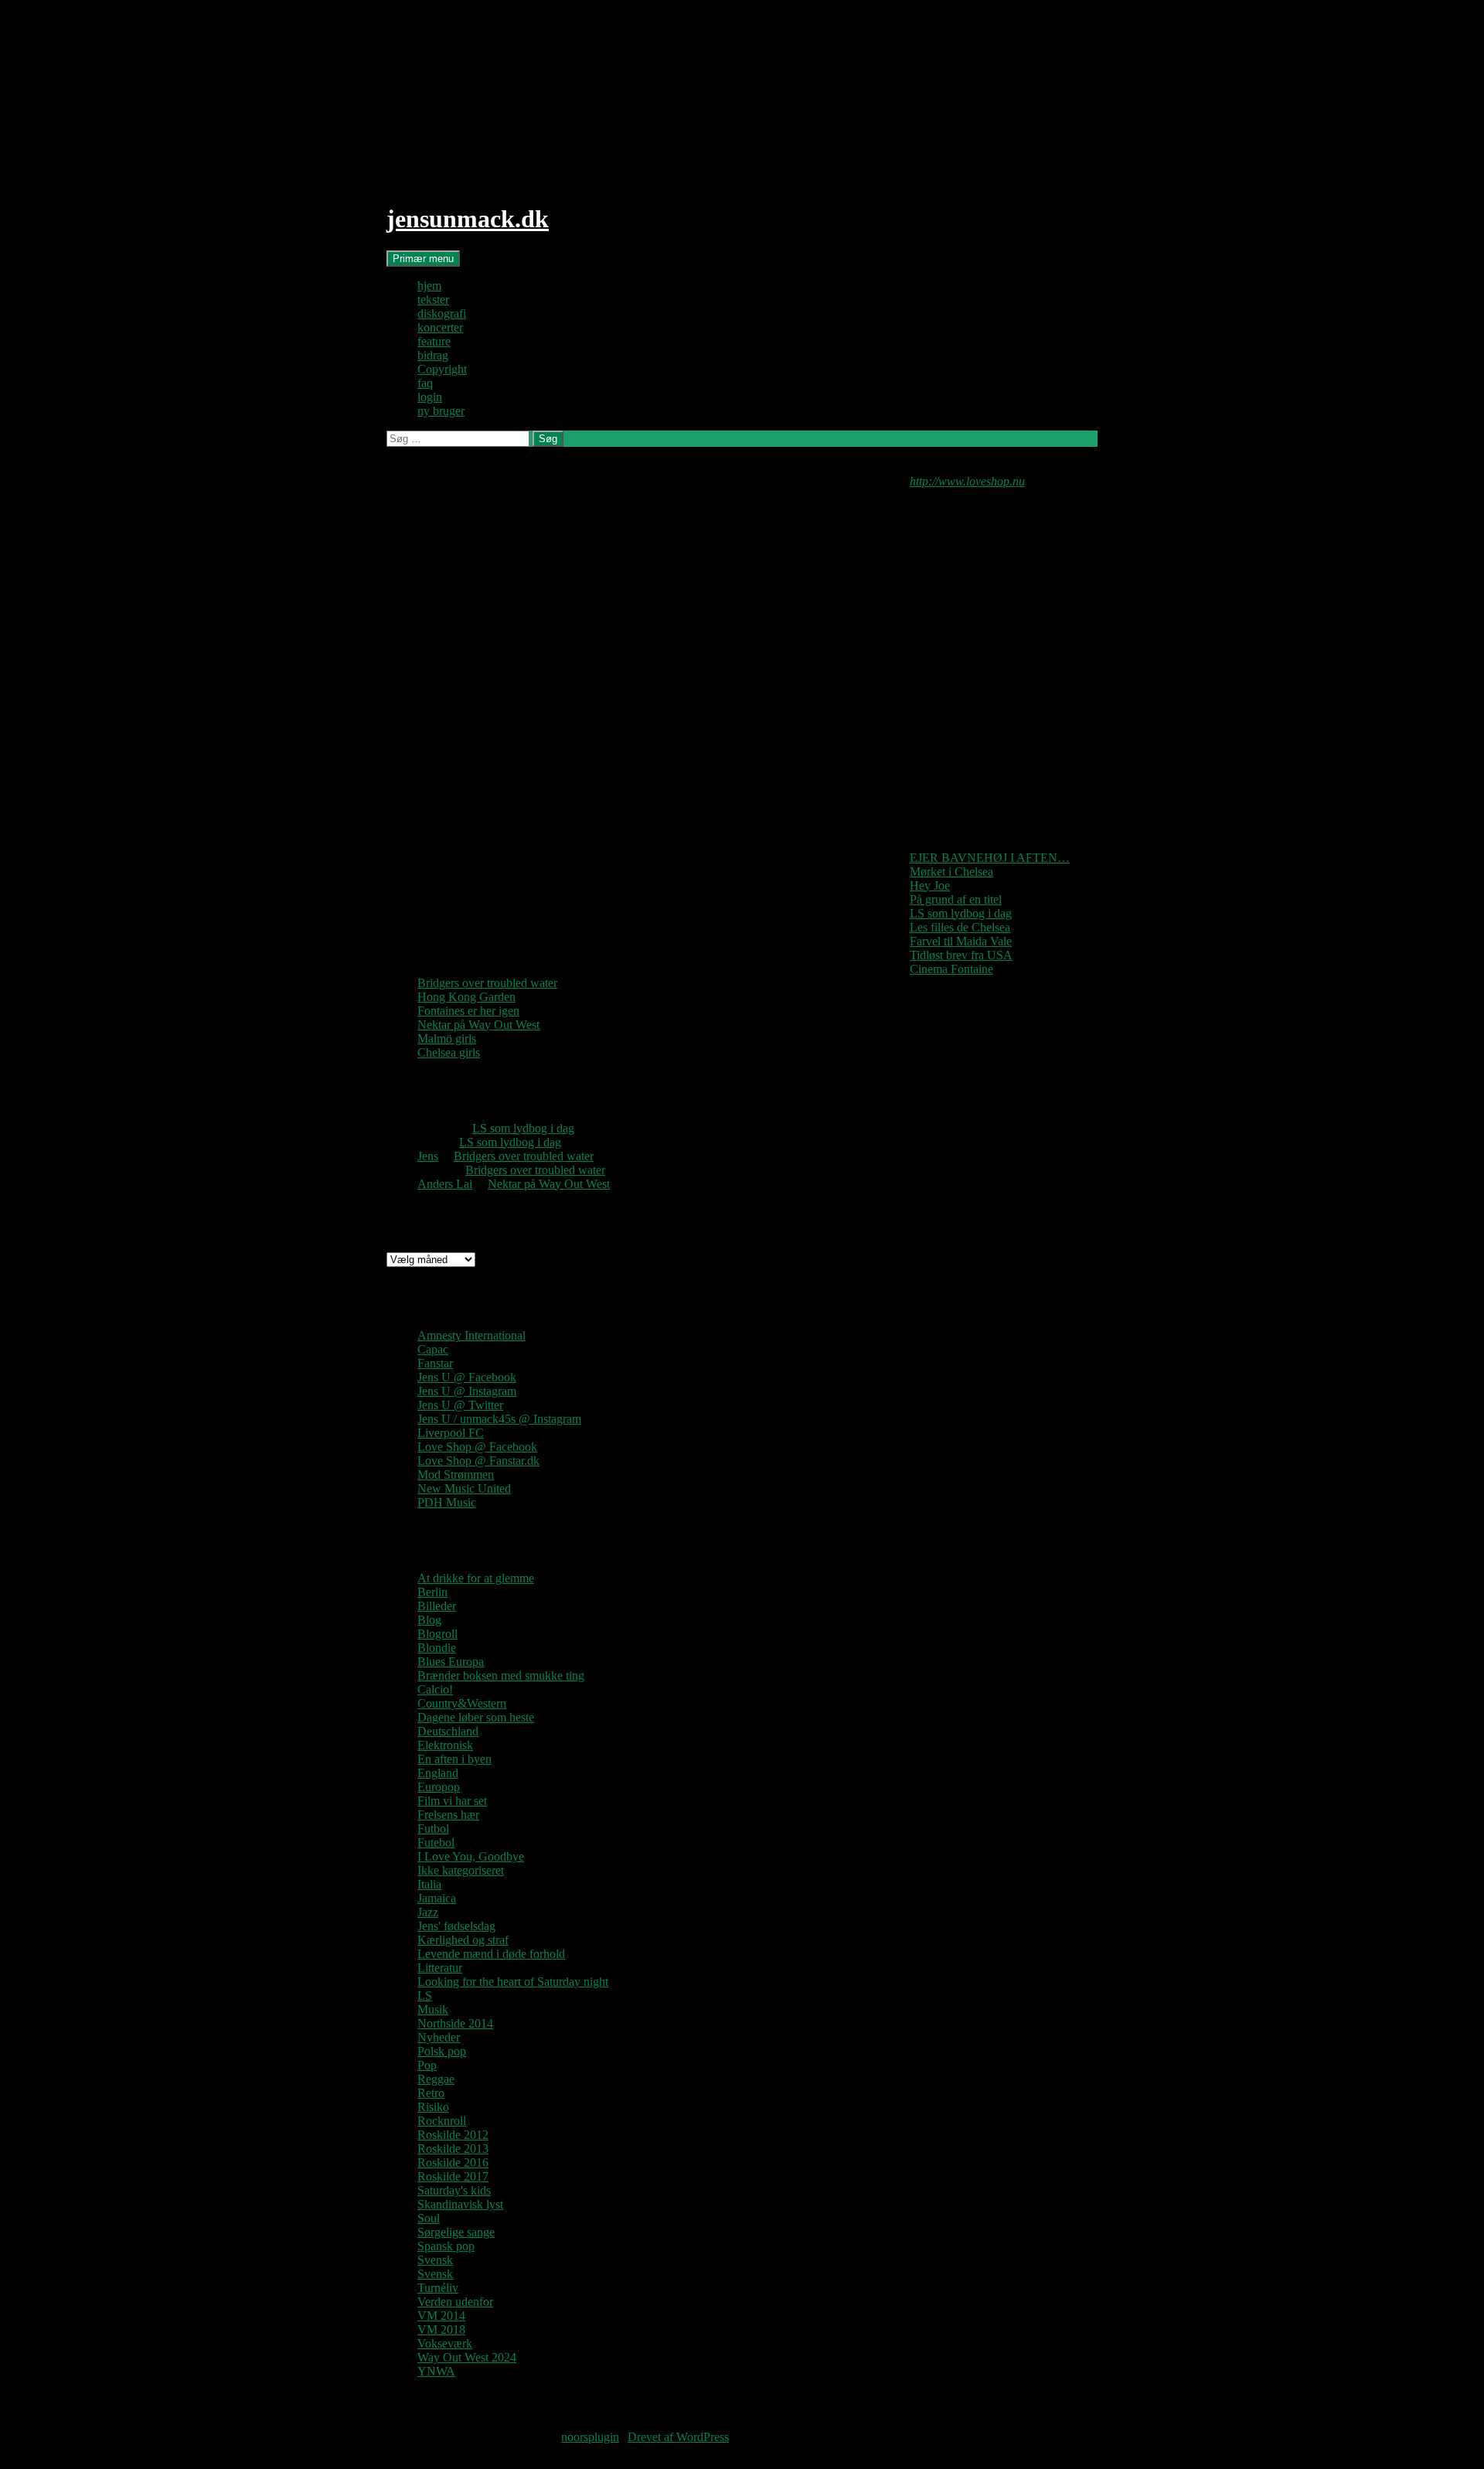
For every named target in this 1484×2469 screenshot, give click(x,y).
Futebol (436, 1842)
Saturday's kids (454, 2190)
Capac (433, 1349)
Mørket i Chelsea (951, 872)
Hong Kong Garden (466, 997)
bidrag (433, 355)
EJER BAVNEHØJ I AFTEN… (990, 858)
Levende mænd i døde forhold (491, 1954)
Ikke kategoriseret (461, 1870)
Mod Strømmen (456, 1475)
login (430, 397)
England (438, 1773)
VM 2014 (441, 2316)
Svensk (435, 2260)
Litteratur (440, 1968)
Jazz (428, 1912)
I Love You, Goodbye (471, 1856)
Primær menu (423, 259)
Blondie (437, 1648)
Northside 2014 (455, 2023)
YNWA (436, 2371)
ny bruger (441, 411)
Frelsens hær (448, 1815)
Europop (439, 1787)
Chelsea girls (449, 1052)
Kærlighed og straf (463, 1940)
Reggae (436, 2079)
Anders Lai (445, 1184)
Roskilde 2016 (453, 2163)
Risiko (433, 2107)
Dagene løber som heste (476, 1717)
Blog (429, 1620)
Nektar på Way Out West (478, 1025)
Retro (431, 2093)
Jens (428, 1156)
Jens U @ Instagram (467, 1391)
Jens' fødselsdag (456, 1926)
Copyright (442, 369)
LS (425, 1996)
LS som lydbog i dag (961, 913)
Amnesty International (471, 1335)
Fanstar (435, 1363)
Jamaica (437, 1898)
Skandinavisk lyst (460, 2204)
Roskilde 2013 (453, 2149)
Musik (433, 2009)
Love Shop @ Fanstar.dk (478, 1461)
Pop (427, 2065)
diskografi (442, 313)
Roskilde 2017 (453, 2176)
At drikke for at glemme (476, 1578)
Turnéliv (438, 2288)
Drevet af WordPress (678, 2437)
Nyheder (439, 2037)
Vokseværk (445, 2343)
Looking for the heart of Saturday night (513, 1982)
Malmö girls (447, 1039)
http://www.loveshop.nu (967, 481)
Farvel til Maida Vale (961, 941)
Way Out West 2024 (467, 2357)
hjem (429, 286)
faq (425, 383)
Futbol (433, 1829)
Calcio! (435, 1689)
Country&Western (462, 1703)
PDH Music (447, 1502)
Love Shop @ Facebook (477, 1447)
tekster (433, 300)
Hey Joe (930, 885)
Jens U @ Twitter (460, 1405)
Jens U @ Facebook (467, 1377)
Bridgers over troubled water (487, 983)
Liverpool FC (451, 1433)
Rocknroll (442, 2121)
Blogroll (437, 1634)
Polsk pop (442, 2051)
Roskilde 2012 (453, 2135)
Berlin (432, 1592)
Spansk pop (446, 2246)
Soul (429, 2218)
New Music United (464, 1488)
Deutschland (448, 1731)
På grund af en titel (956, 899)
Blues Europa (451, 1662)
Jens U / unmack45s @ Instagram (499, 1419)
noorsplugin (590, 2437)
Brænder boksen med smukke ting (501, 1676)
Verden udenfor (455, 2302)
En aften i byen (454, 1759)
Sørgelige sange (456, 2232)
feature (434, 341)
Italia (429, 1884)
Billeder (437, 1606)
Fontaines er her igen (468, 1011)
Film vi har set (452, 1801)
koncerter (440, 327)
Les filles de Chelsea (960, 927)
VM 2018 (441, 2329)
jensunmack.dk (468, 219)
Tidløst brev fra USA (961, 955)
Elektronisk (445, 1745)
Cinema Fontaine (951, 969)
